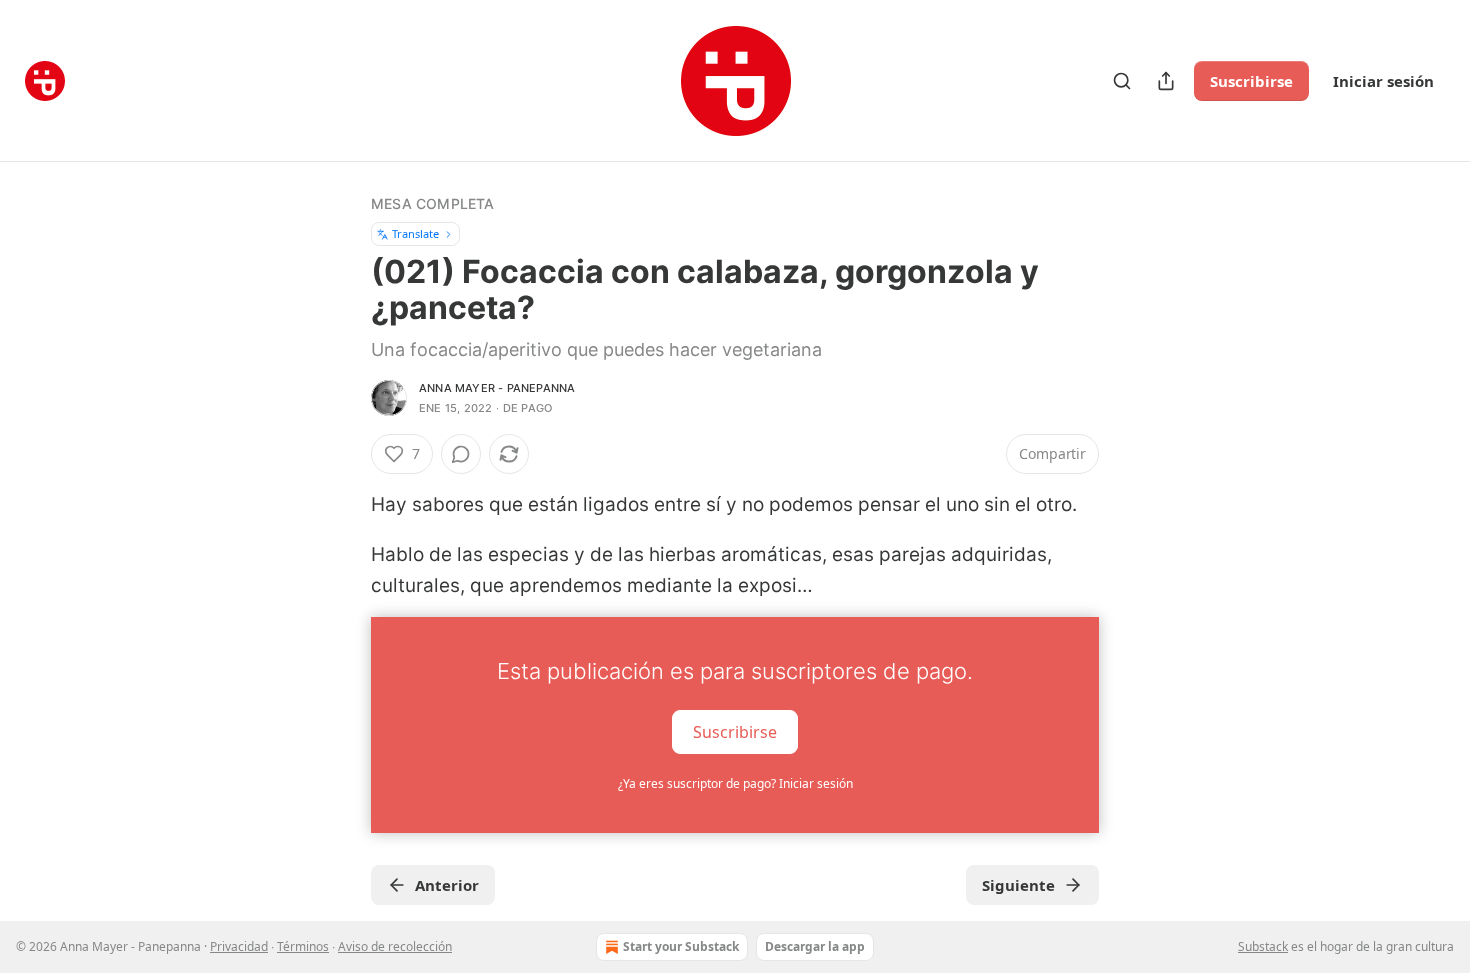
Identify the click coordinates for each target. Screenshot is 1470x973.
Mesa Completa (433, 203)
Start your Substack (681, 946)
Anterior (447, 885)
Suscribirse (1251, 81)
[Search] (1122, 81)
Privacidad (239, 946)
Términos (303, 946)
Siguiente (1018, 885)
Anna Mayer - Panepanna (497, 388)
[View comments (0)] (461, 454)
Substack (1263, 946)
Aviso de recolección (395, 946)
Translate (415, 233)
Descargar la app (815, 946)
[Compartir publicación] (1166, 81)
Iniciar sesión (1383, 81)
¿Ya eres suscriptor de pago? (735, 783)
